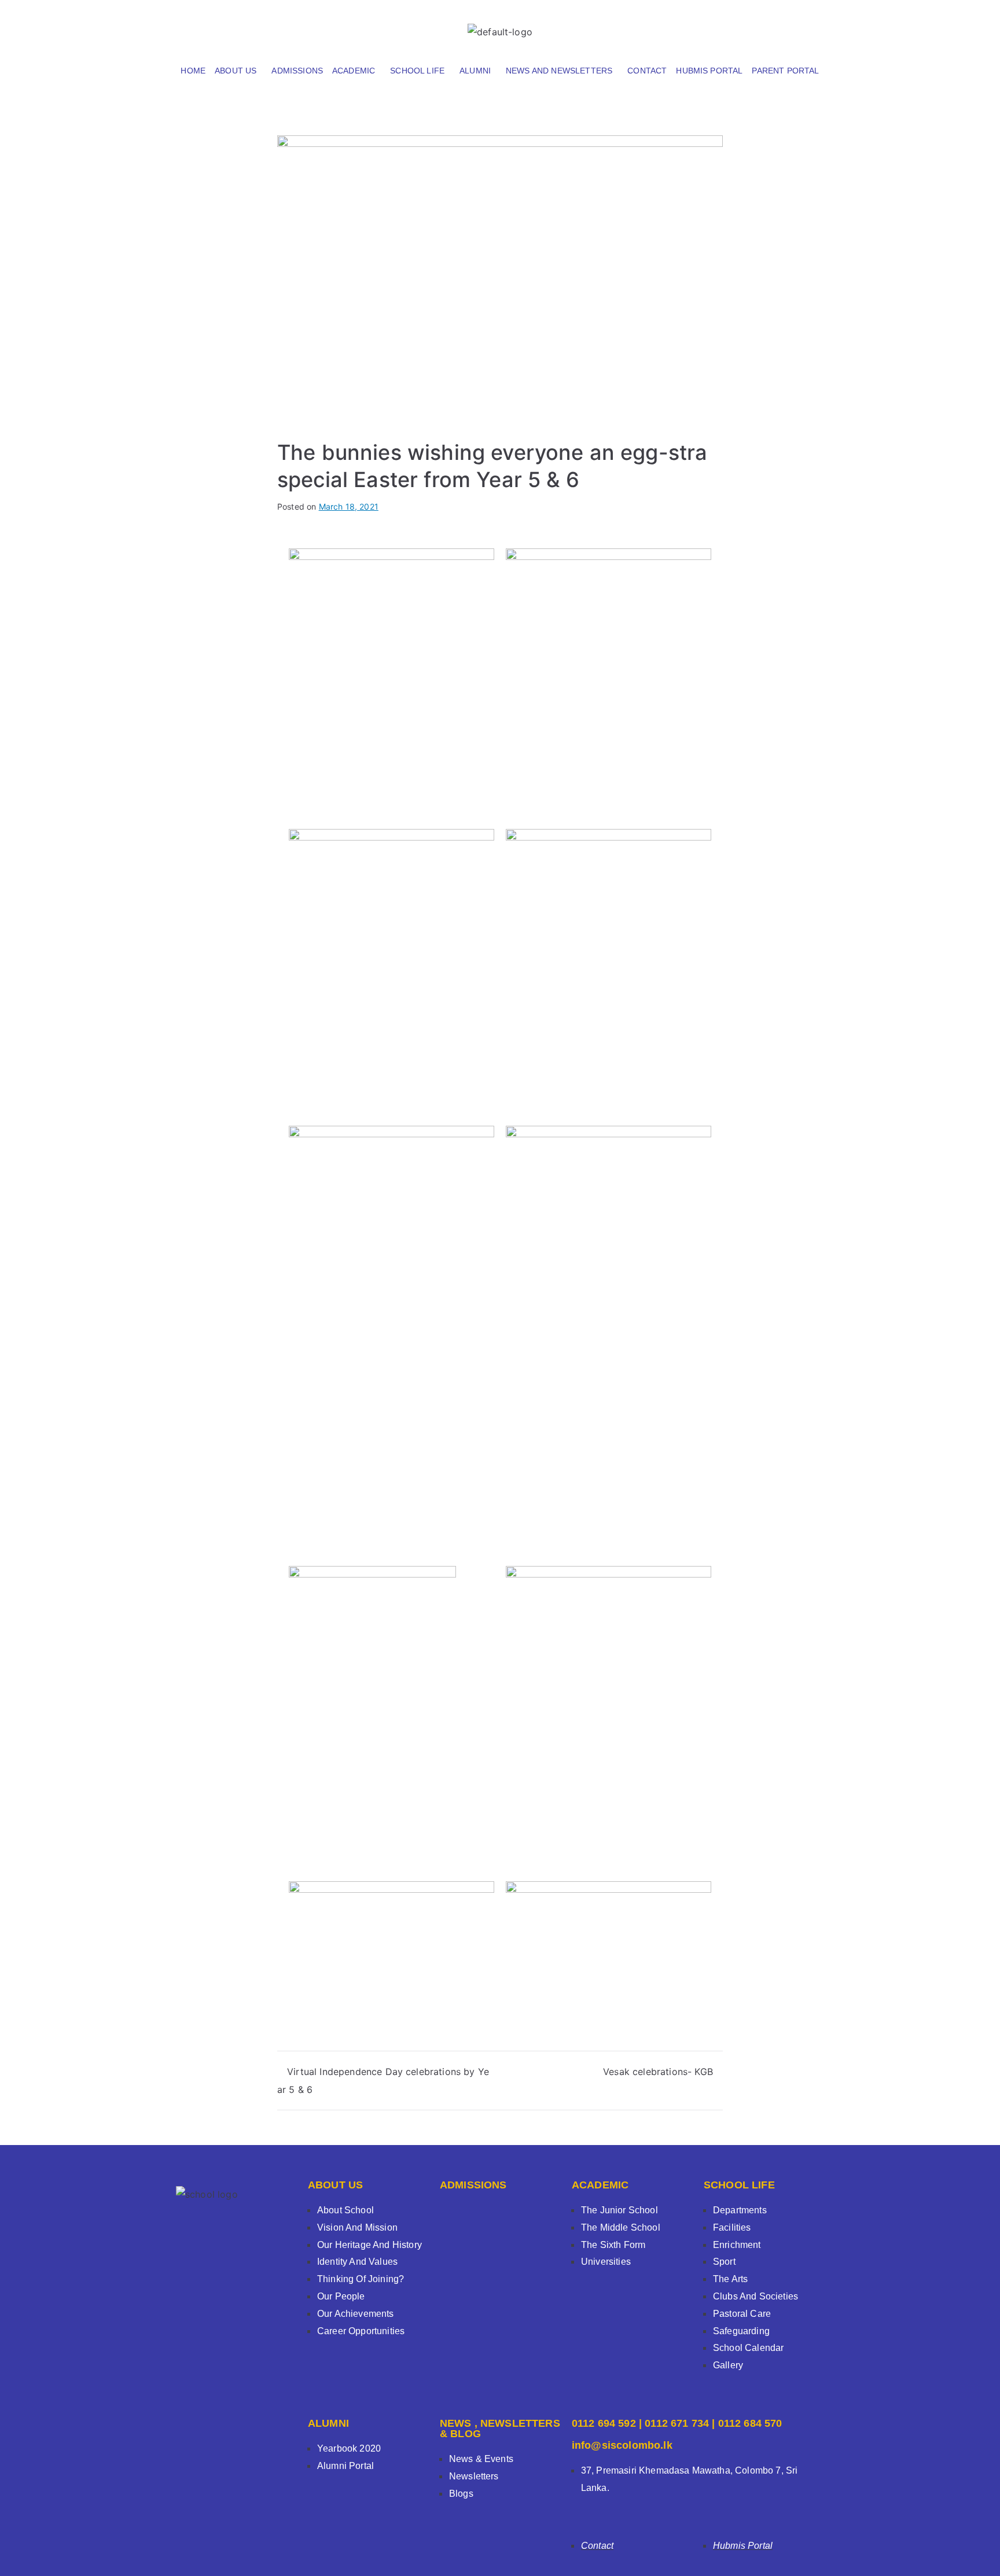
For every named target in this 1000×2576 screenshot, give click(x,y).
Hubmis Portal (709, 71)
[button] (238, 71)
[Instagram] (749, 26)
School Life (417, 71)
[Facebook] (718, 26)
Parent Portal (785, 71)
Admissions (297, 71)
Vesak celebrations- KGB (658, 2072)
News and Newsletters (559, 71)
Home (193, 71)
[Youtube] (779, 26)
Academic (354, 71)
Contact (647, 71)
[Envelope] (810, 26)
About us (236, 71)
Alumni (475, 71)
